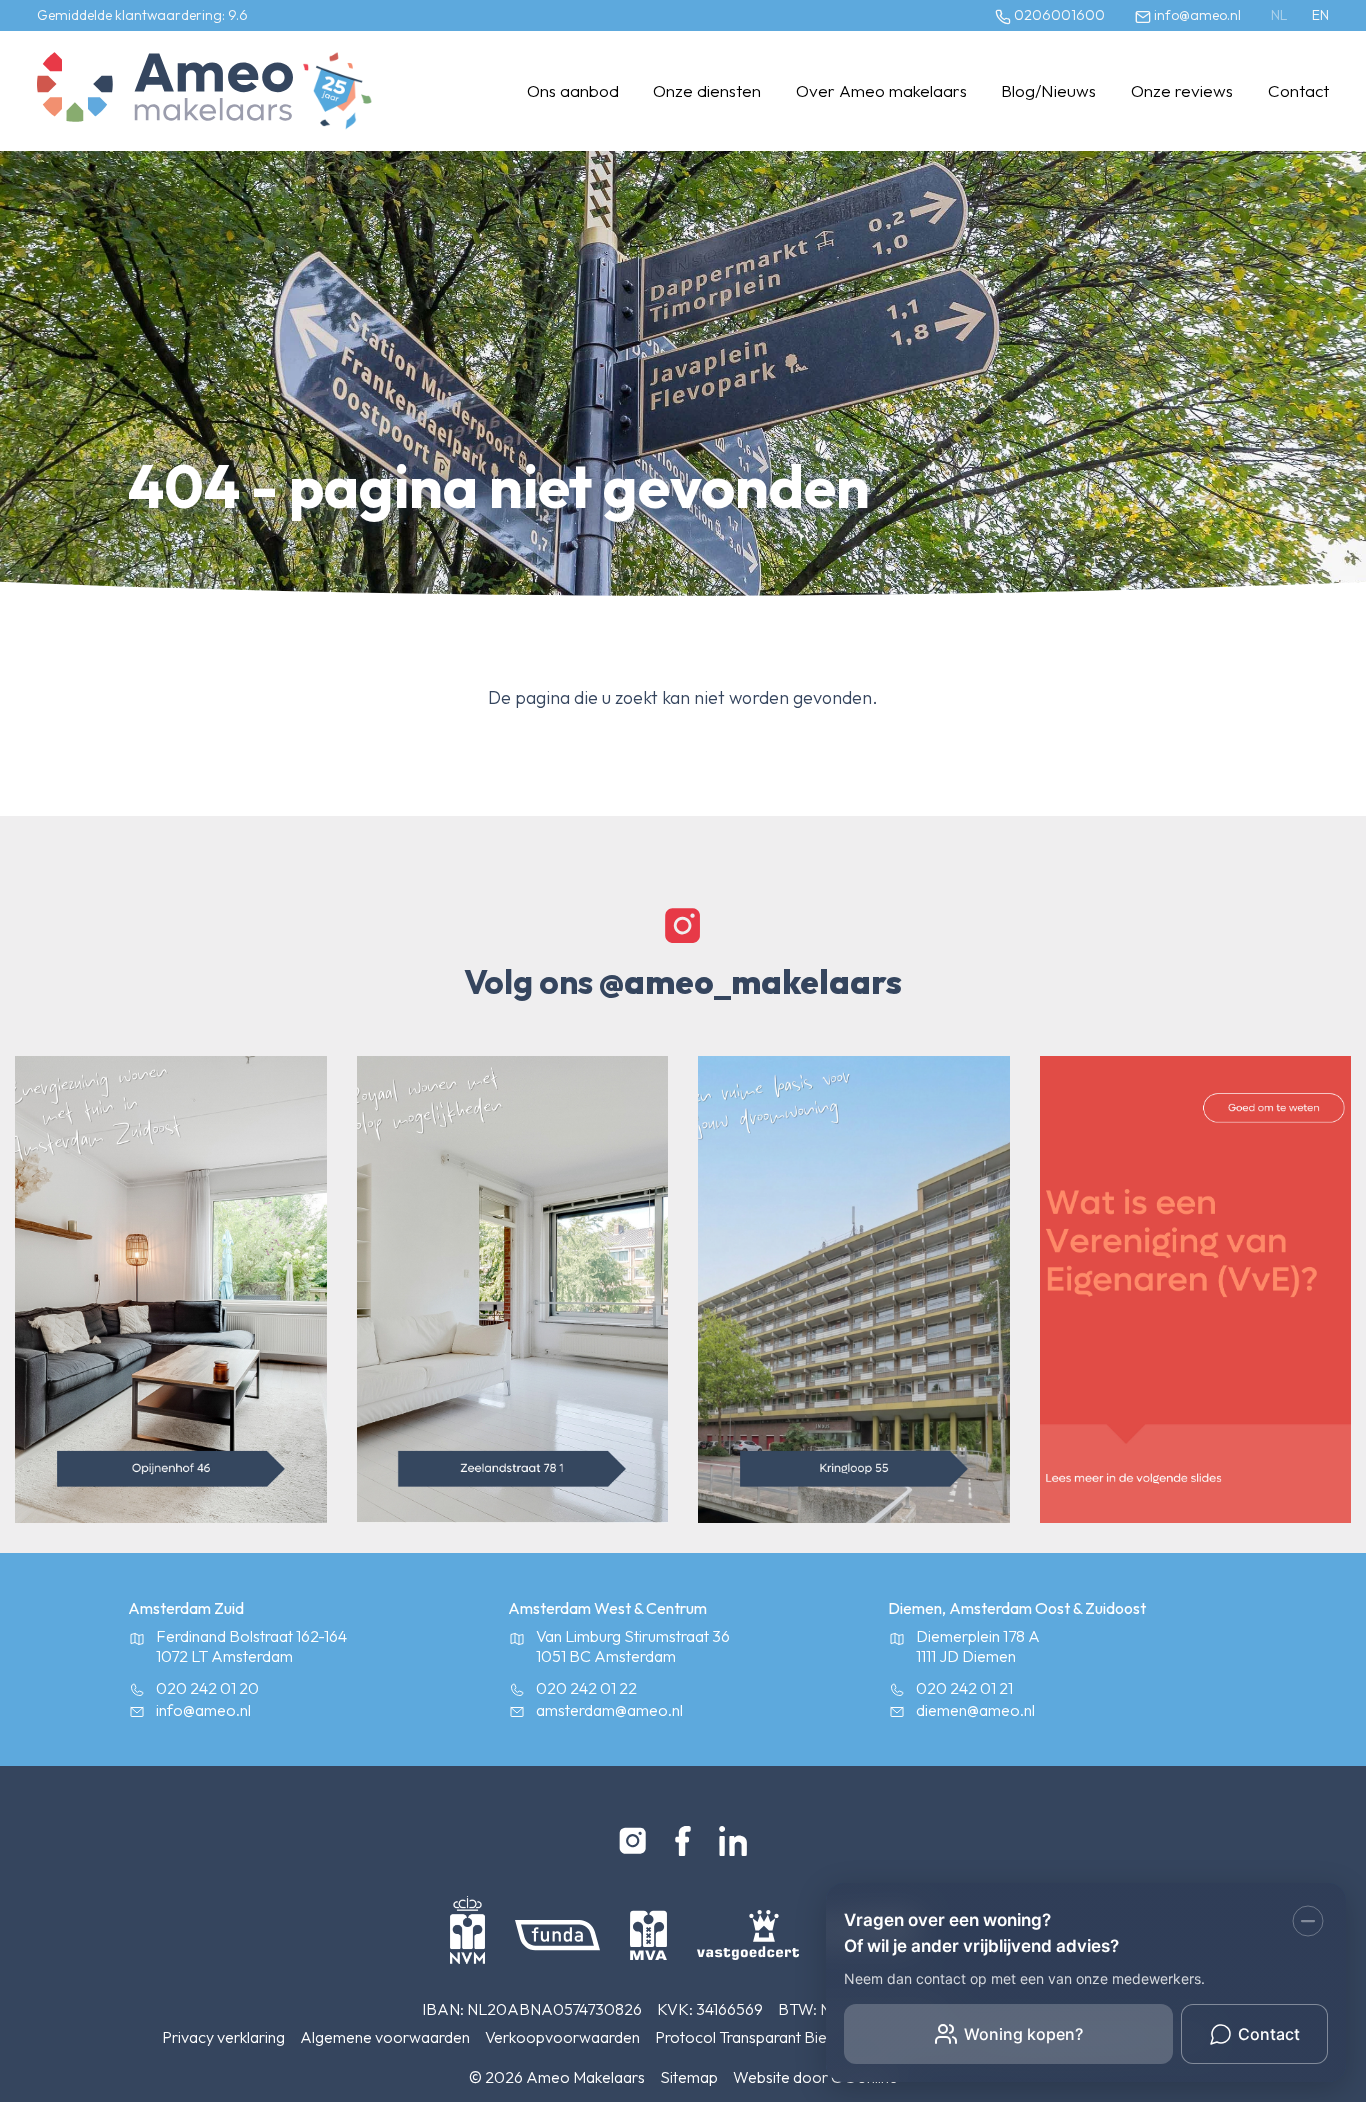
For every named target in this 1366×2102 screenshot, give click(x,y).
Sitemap (689, 2077)
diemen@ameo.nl (975, 1710)
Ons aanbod (573, 90)
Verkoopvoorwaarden (562, 2037)
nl (1279, 15)
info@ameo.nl (1196, 15)
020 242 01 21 (964, 1688)
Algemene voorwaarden (385, 2037)
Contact (1298, 90)
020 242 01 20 (207, 1688)
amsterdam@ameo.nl (609, 1710)
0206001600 (1058, 15)
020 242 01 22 (586, 1688)
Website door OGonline (815, 2077)
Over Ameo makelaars (881, 90)
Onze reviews (1182, 90)
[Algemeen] (165, 91)
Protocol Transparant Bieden (754, 2037)
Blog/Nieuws (1048, 90)
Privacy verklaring (223, 2037)
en (1320, 15)
